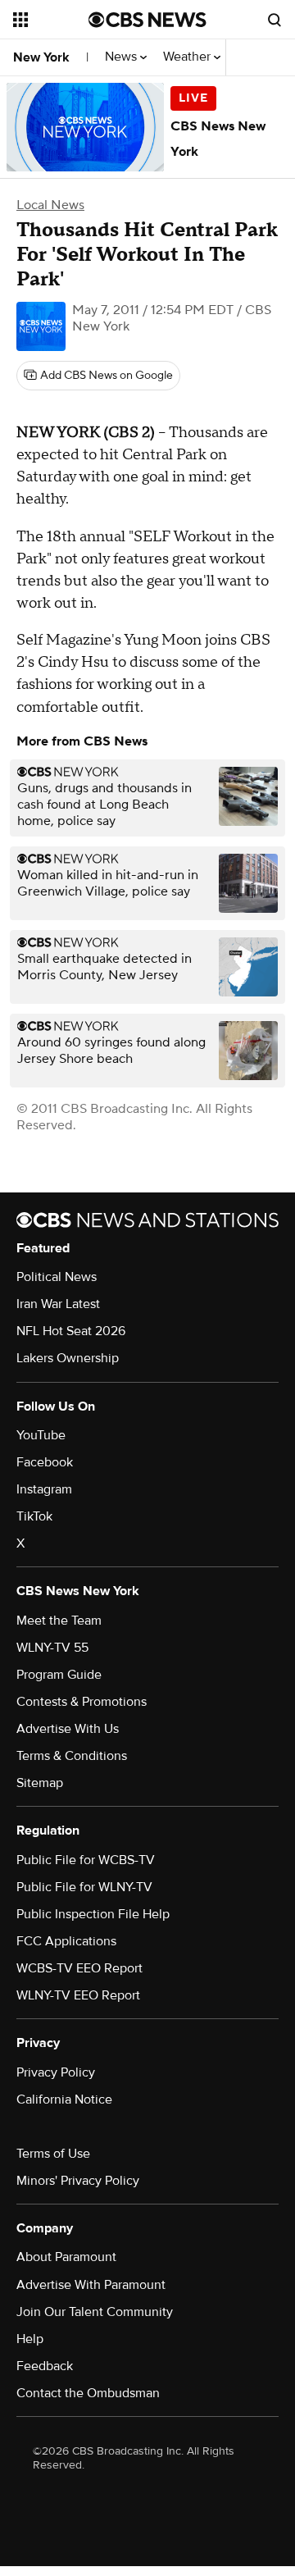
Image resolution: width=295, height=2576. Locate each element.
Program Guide (59, 1675)
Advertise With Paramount (91, 2285)
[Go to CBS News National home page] (147, 20)
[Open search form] (275, 20)
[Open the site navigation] (51, 20)
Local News (50, 205)
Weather (188, 57)
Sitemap (40, 1783)
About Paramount (66, 2257)
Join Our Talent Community (95, 2312)
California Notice (64, 2100)
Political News (57, 1277)
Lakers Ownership (68, 1358)
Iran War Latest (58, 1304)
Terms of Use (53, 2154)
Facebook (45, 1462)
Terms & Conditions (72, 1756)
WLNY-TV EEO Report (78, 1995)
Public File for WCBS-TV (86, 1860)
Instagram (44, 1489)
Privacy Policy (56, 2072)
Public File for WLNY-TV (84, 1887)
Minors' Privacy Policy (78, 2181)
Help (30, 2339)
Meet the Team (59, 1621)
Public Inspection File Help (93, 1914)
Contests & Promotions (82, 1702)
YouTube (41, 1435)
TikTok (34, 1516)
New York (41, 57)
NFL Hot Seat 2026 (71, 1331)
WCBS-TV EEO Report (79, 1968)
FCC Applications (66, 1941)
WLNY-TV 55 (52, 1648)
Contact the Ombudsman (88, 2393)
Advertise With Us (68, 1729)
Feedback (45, 2366)
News (123, 57)
